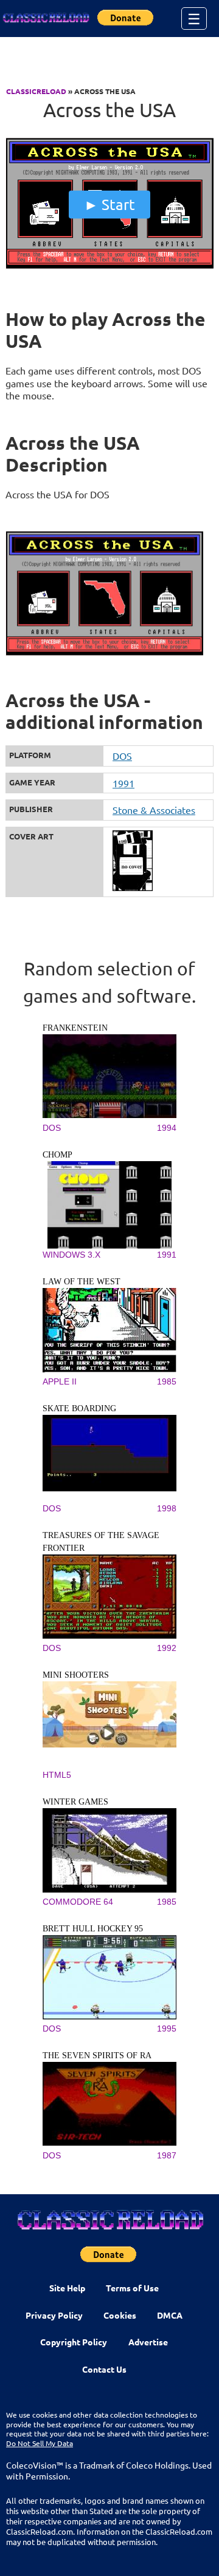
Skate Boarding (79, 1408)
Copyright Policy (74, 2342)
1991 (123, 783)
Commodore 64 (78, 1902)
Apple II (60, 1381)
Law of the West (82, 1282)
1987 (167, 2155)
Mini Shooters (76, 1675)
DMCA (170, 2315)
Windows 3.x (71, 1255)
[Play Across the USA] (109, 266)
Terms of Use (132, 2288)
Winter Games (75, 1802)
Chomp (57, 1155)
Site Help (67, 2288)
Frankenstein (75, 1028)
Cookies (120, 2315)
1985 (167, 1381)
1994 (167, 1128)
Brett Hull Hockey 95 (93, 1929)
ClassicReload (36, 91)
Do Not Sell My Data (40, 2443)
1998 (167, 1508)
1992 (167, 1648)
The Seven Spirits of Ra (97, 2056)
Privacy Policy (54, 2315)
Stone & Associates (154, 810)
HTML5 (57, 1775)
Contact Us (104, 2369)
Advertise (148, 2342)
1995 (167, 2029)
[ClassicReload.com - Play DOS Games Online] (46, 18)
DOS (122, 756)
